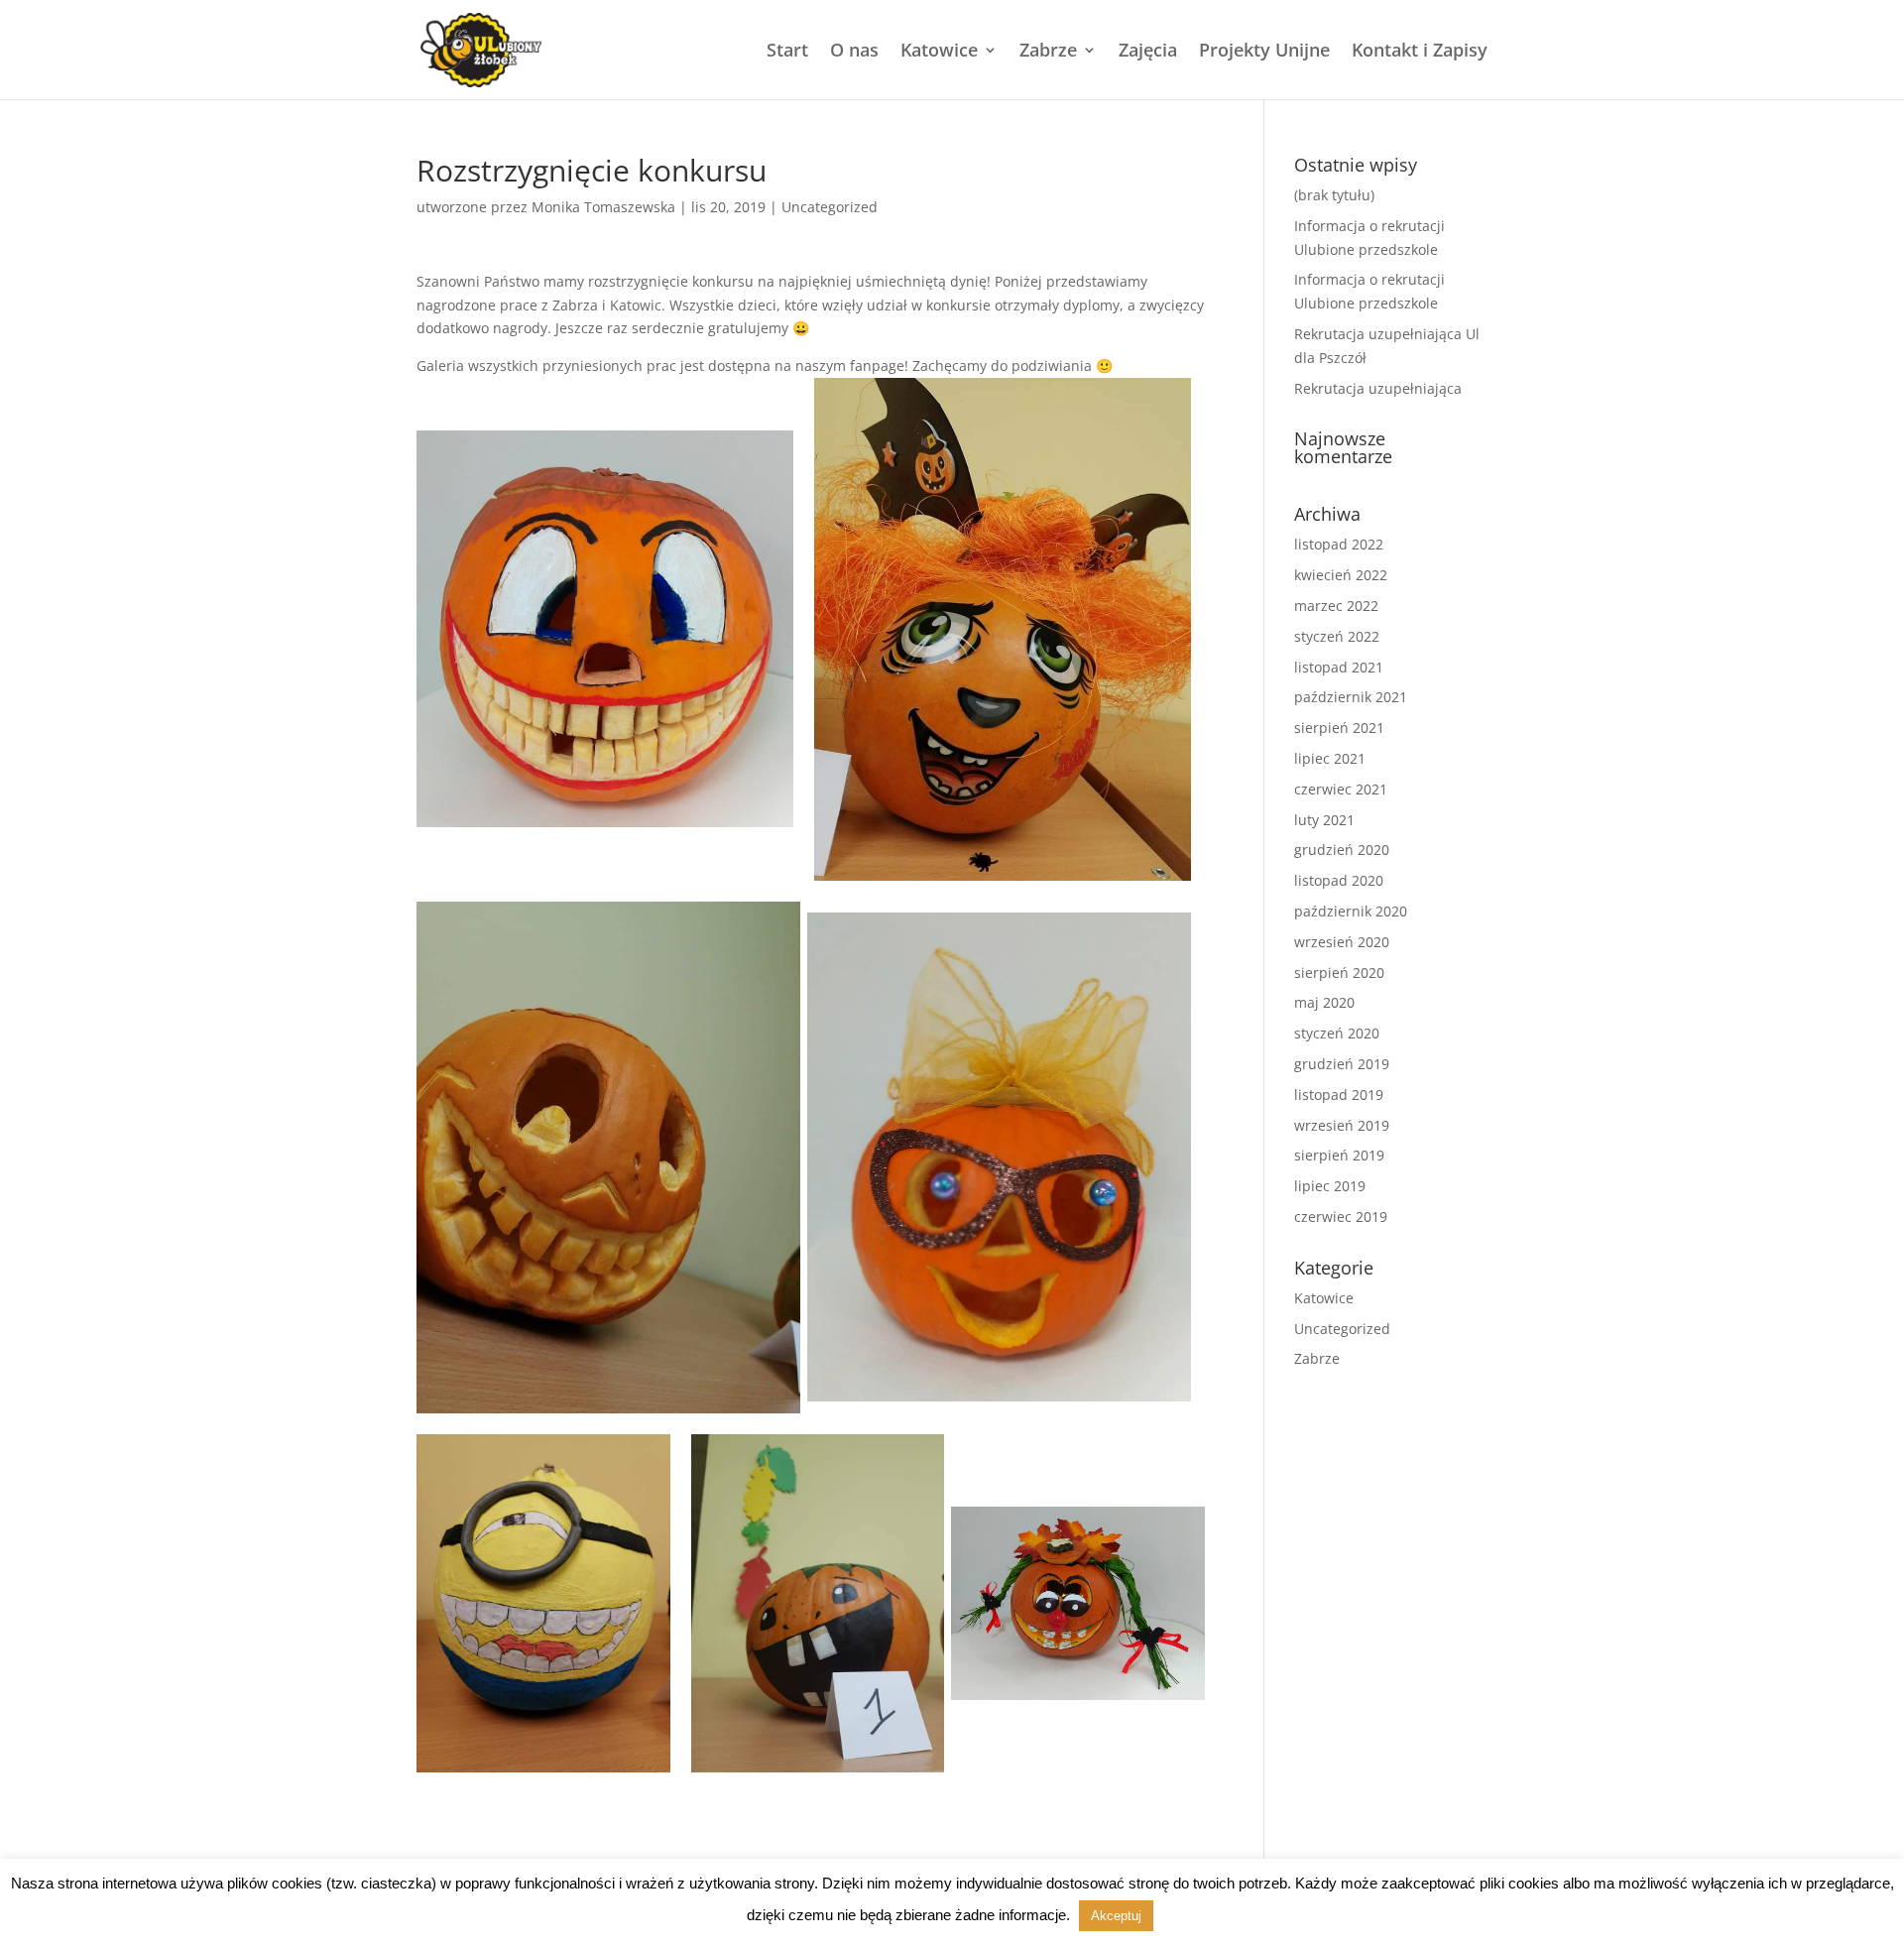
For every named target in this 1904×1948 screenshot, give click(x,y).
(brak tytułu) (1334, 195)
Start (787, 52)
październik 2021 (1351, 697)
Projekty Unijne (1264, 52)
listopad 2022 (1339, 544)
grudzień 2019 (1342, 1064)
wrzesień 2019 (1342, 1125)
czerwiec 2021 (1341, 789)
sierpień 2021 (1339, 728)
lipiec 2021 (1330, 758)
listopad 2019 (1339, 1095)
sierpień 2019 (1339, 1155)
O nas (854, 52)
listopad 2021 (1339, 667)
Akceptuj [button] (1116, 1916)
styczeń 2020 (1337, 1033)
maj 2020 (1324, 1002)
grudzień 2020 (1342, 850)
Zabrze (1048, 52)
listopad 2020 (1339, 880)
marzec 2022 (1336, 606)
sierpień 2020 (1339, 973)
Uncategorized (830, 207)
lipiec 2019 (1330, 1186)
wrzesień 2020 (1342, 942)
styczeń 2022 (1337, 636)
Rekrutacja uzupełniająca (1378, 388)
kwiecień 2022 (1341, 575)
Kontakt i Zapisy (1420, 52)
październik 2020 (1351, 911)
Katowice (939, 52)
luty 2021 (1324, 820)
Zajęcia (1148, 52)
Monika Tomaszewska (603, 207)
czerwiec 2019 (1341, 1217)
